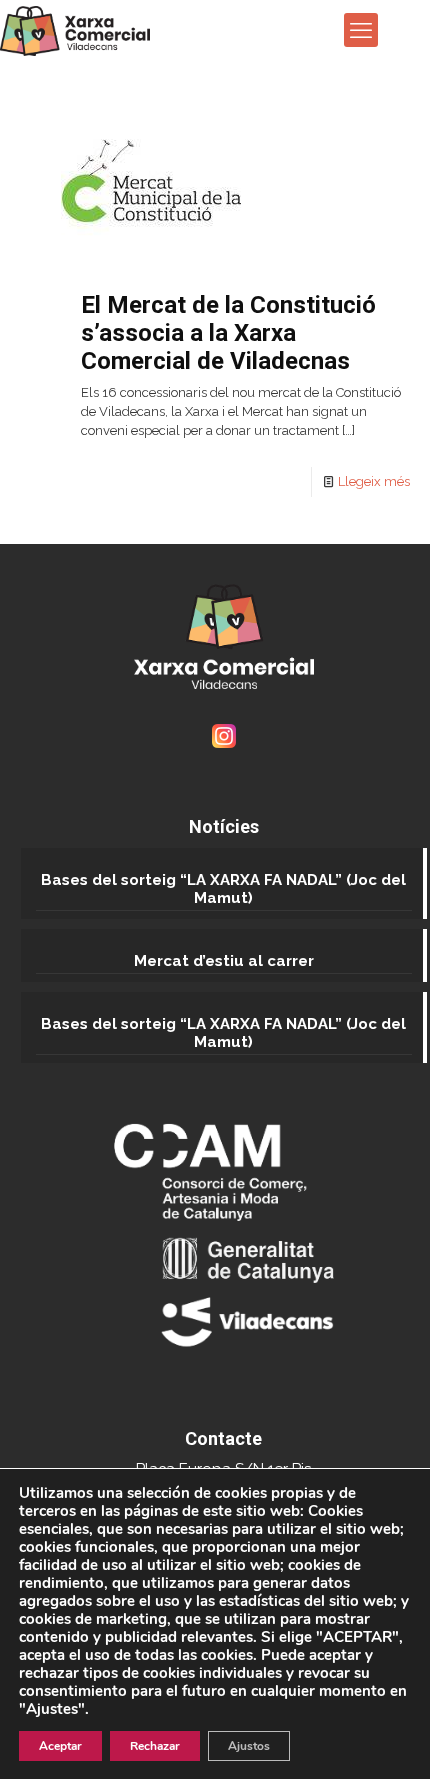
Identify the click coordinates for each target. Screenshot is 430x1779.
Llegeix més (374, 481)
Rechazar (155, 1746)
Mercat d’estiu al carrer (224, 961)
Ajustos (249, 1746)
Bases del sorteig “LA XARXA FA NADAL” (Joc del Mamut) (223, 889)
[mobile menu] (361, 30)
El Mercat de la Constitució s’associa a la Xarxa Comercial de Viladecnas (228, 333)
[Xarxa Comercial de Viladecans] (75, 30)
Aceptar (60, 1746)
